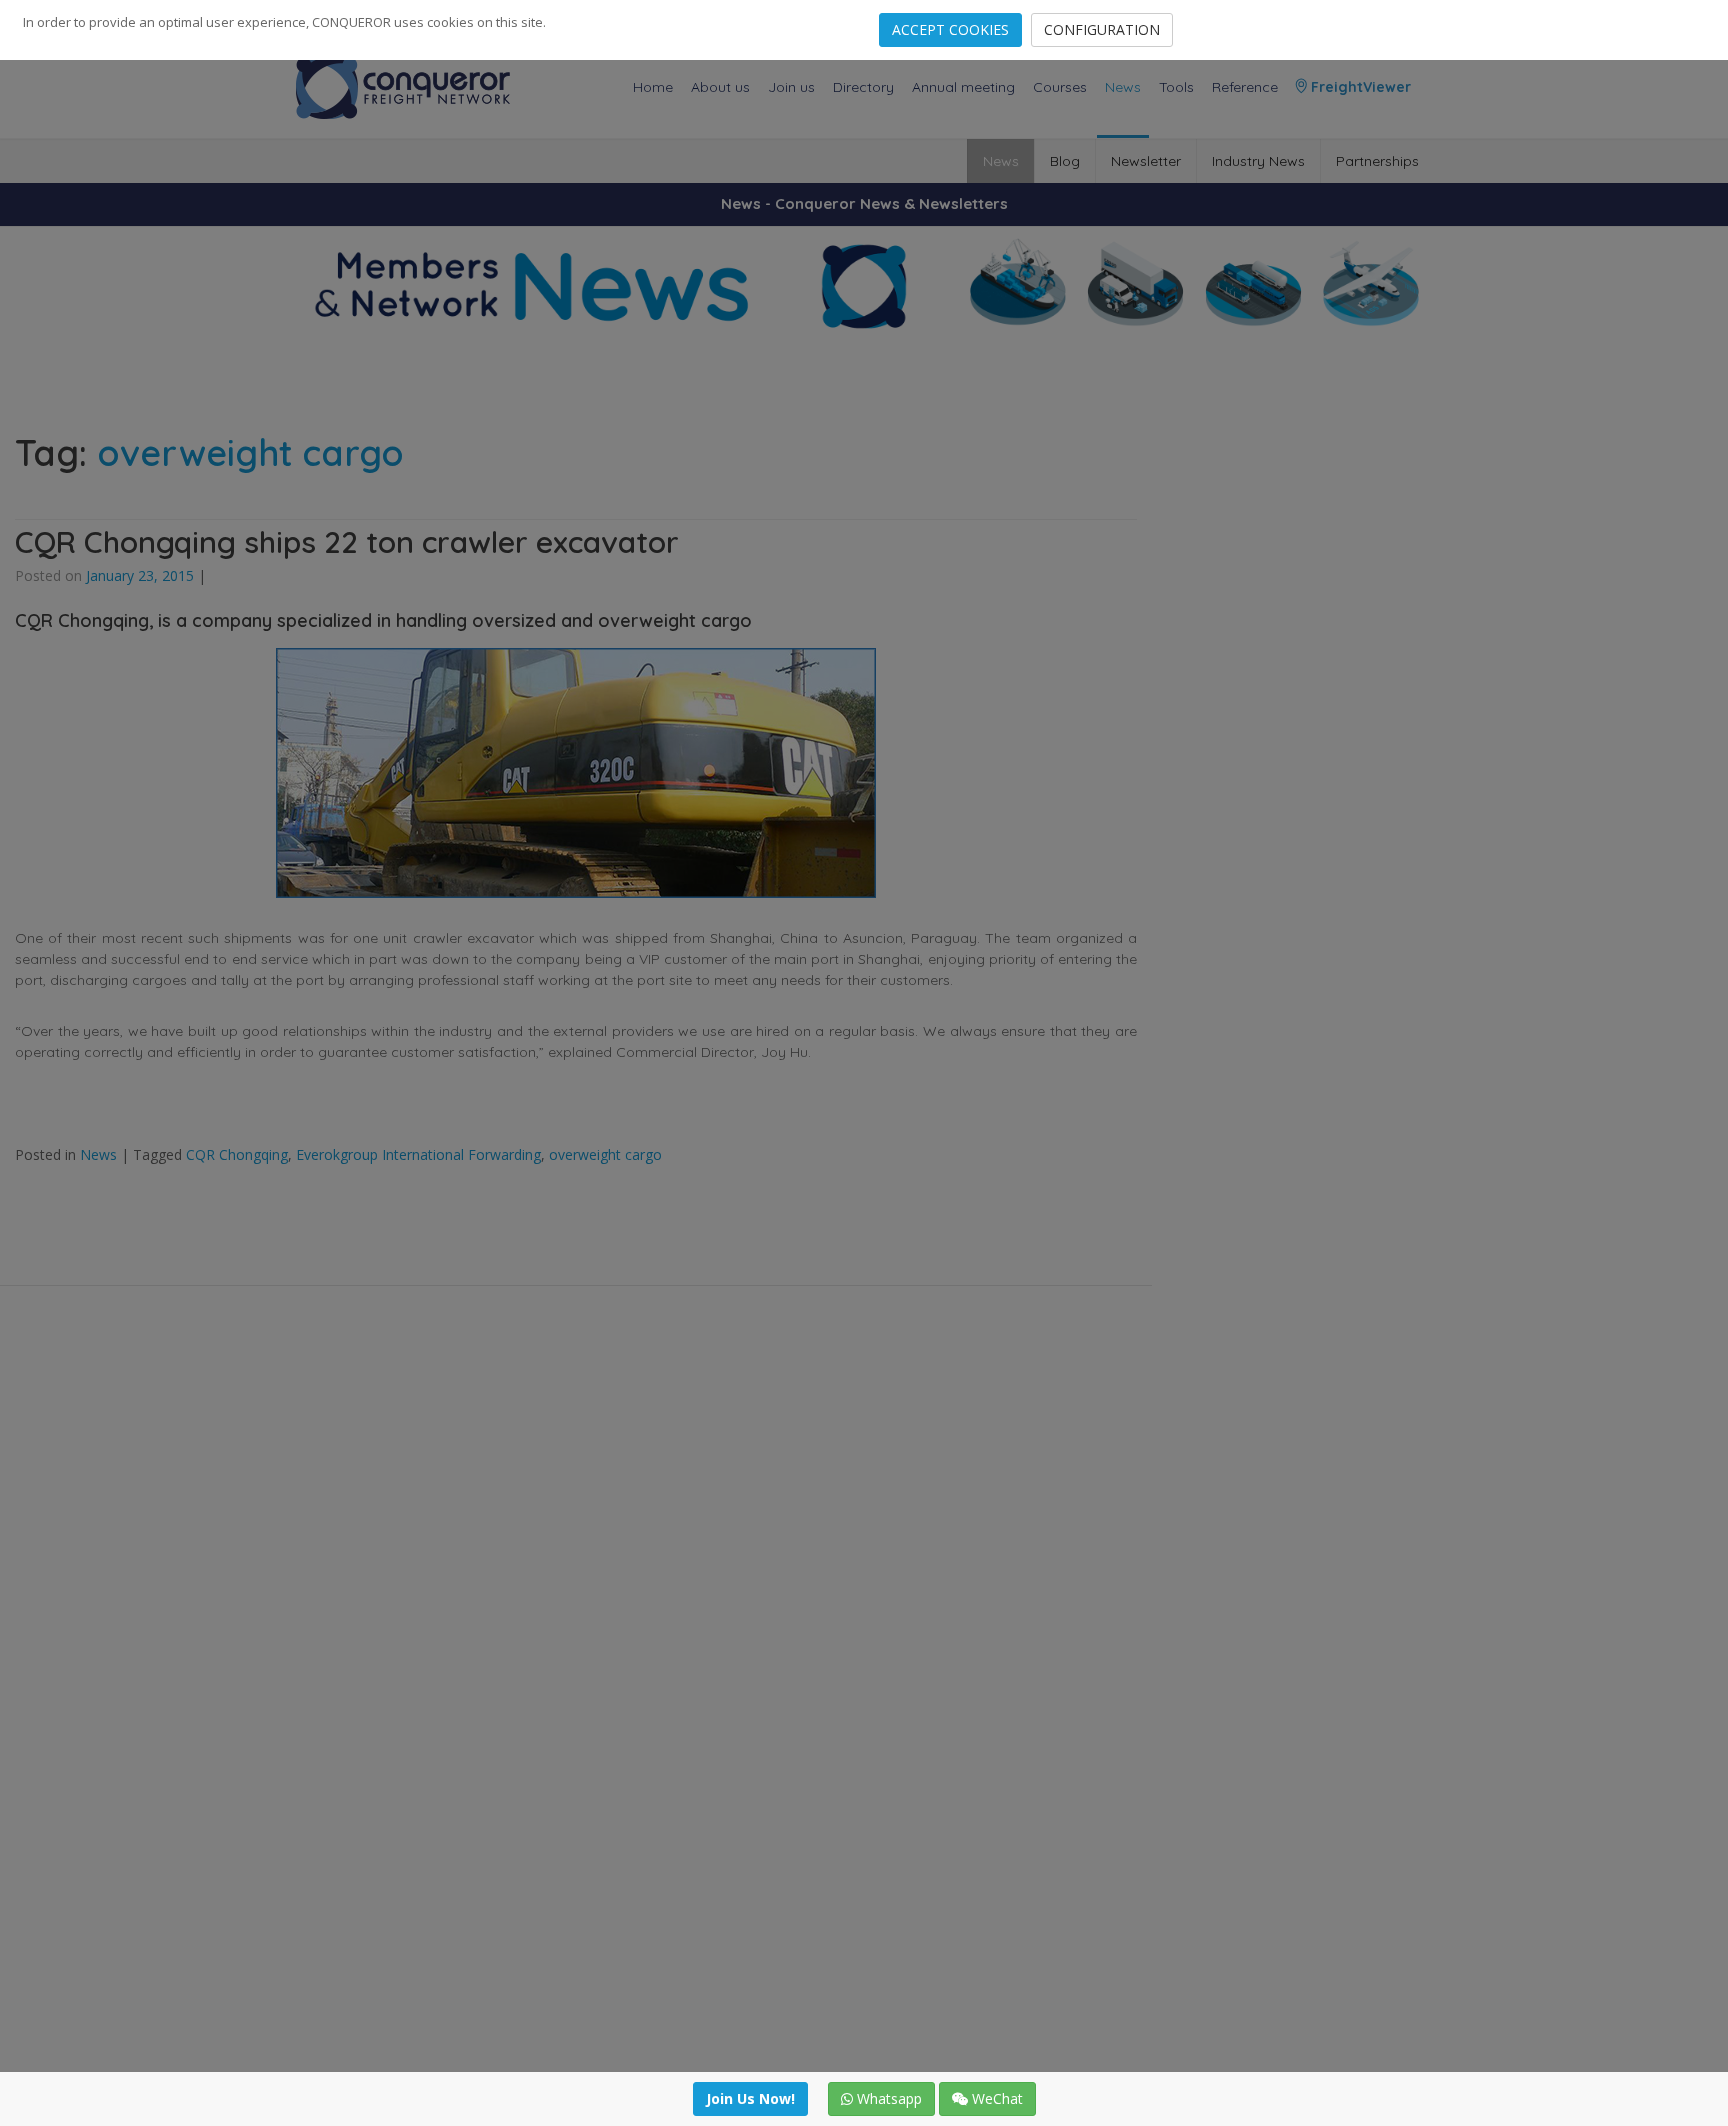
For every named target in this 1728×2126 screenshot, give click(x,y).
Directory (863, 87)
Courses (1060, 87)
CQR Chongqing (237, 1154)
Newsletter (1146, 161)
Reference (1245, 87)
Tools (1176, 87)
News (1123, 87)
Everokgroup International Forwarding (418, 1154)
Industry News (1258, 161)
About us (720, 87)
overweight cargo (605, 1154)
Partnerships (1377, 161)
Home (653, 87)
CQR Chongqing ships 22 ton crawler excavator (347, 542)
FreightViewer (1359, 87)
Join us (791, 87)
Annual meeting (963, 87)
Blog (1065, 161)
